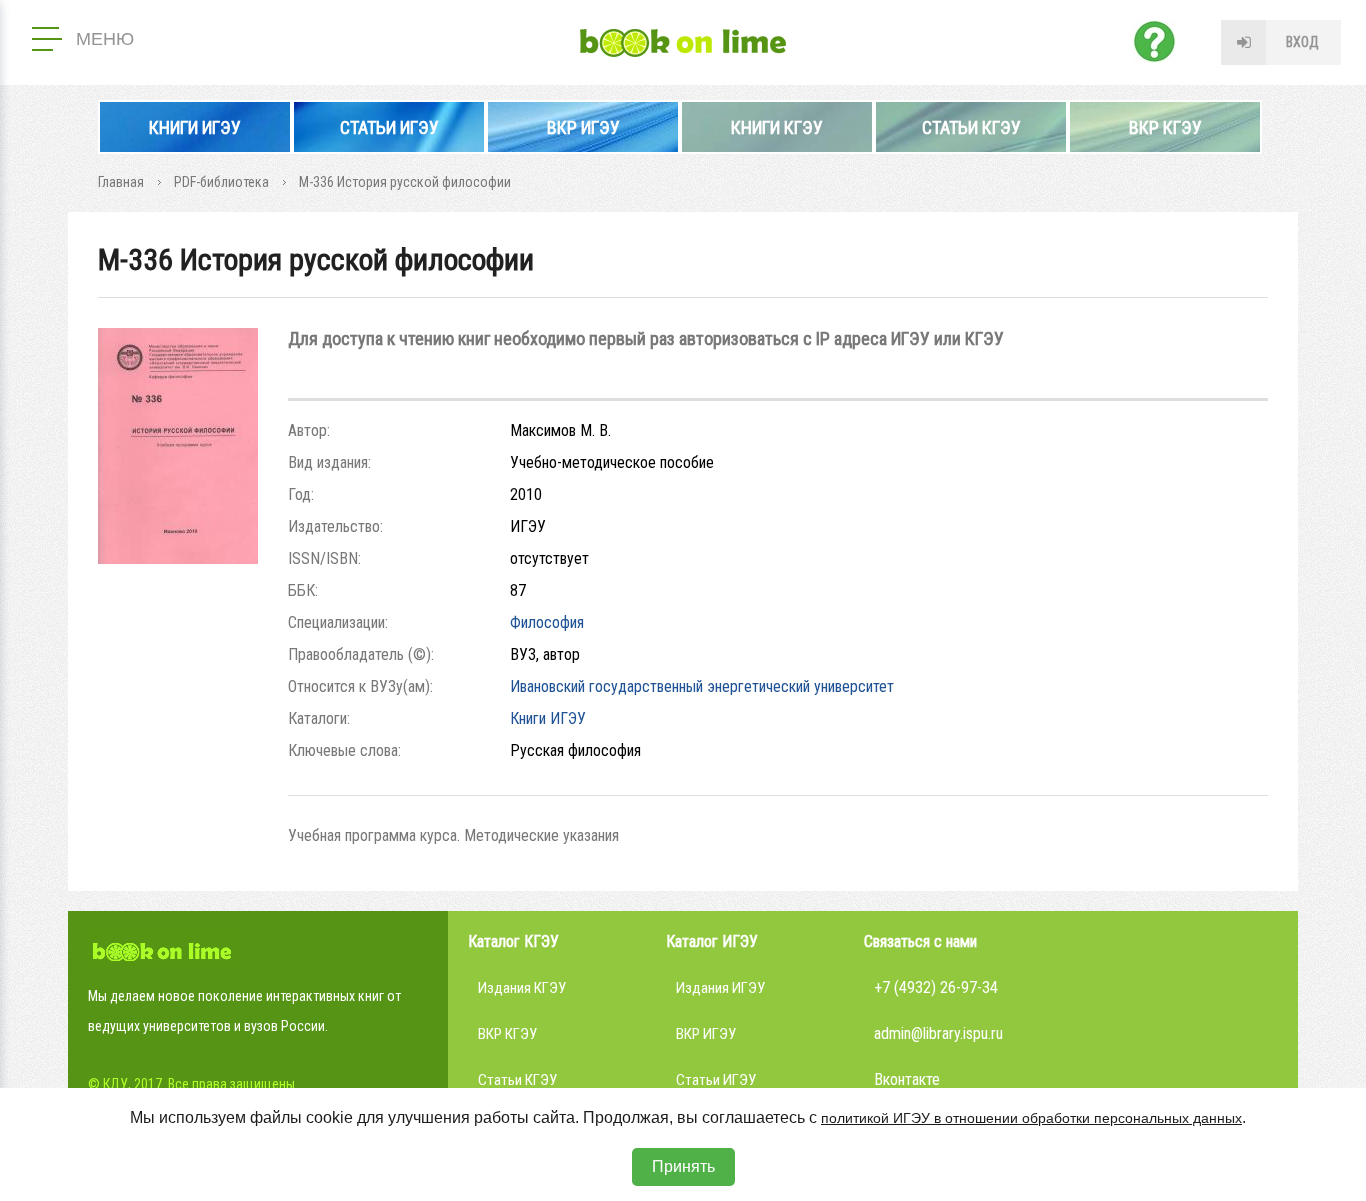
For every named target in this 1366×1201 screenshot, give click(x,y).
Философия (547, 622)
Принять (683, 1166)
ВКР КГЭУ (1165, 127)
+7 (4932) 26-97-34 (936, 987)
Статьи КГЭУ (971, 127)
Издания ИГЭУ (720, 988)
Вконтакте (907, 1079)
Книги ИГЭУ (195, 127)
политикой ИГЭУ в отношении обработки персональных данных (1031, 1118)
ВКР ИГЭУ (583, 127)
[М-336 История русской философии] (178, 558)
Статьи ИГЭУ (389, 127)
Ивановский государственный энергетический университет (702, 686)
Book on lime (683, 43)
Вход (1302, 42)
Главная (121, 182)
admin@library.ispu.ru (938, 1033)
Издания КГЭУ (522, 988)
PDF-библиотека (221, 182)
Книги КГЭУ (777, 127)
